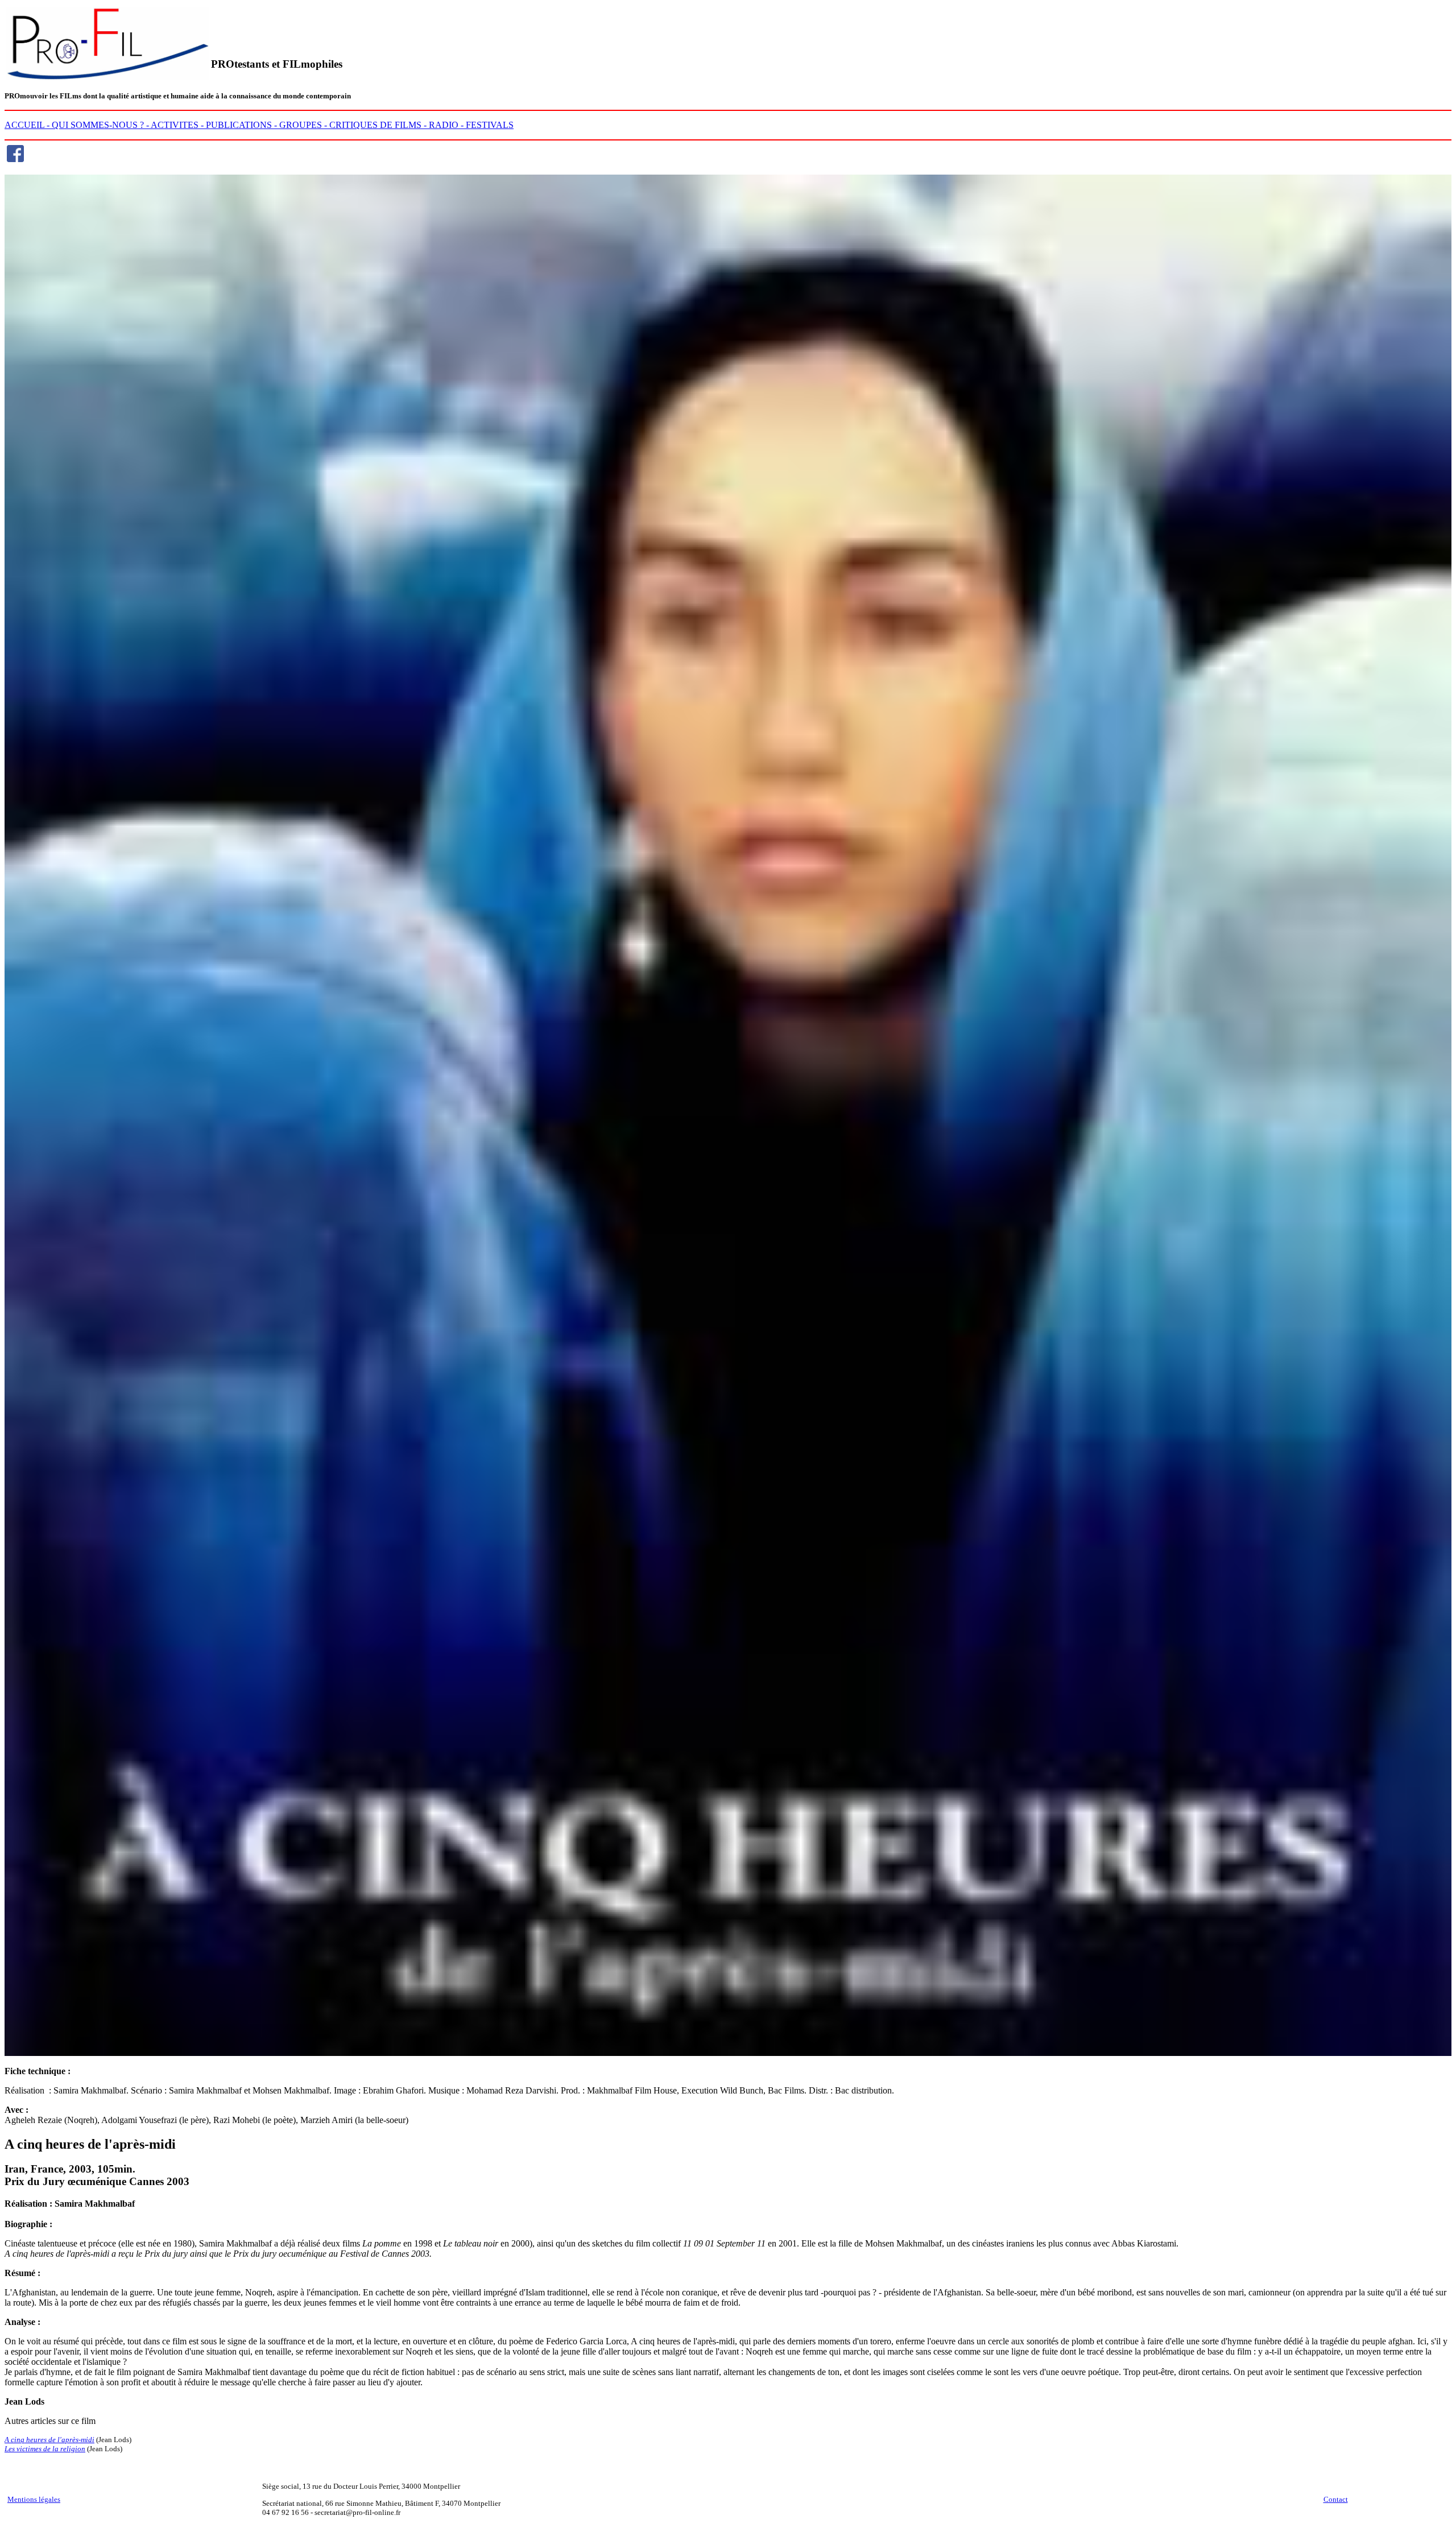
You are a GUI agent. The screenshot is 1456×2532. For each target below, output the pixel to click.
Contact (1336, 2499)
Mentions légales (34, 2499)
